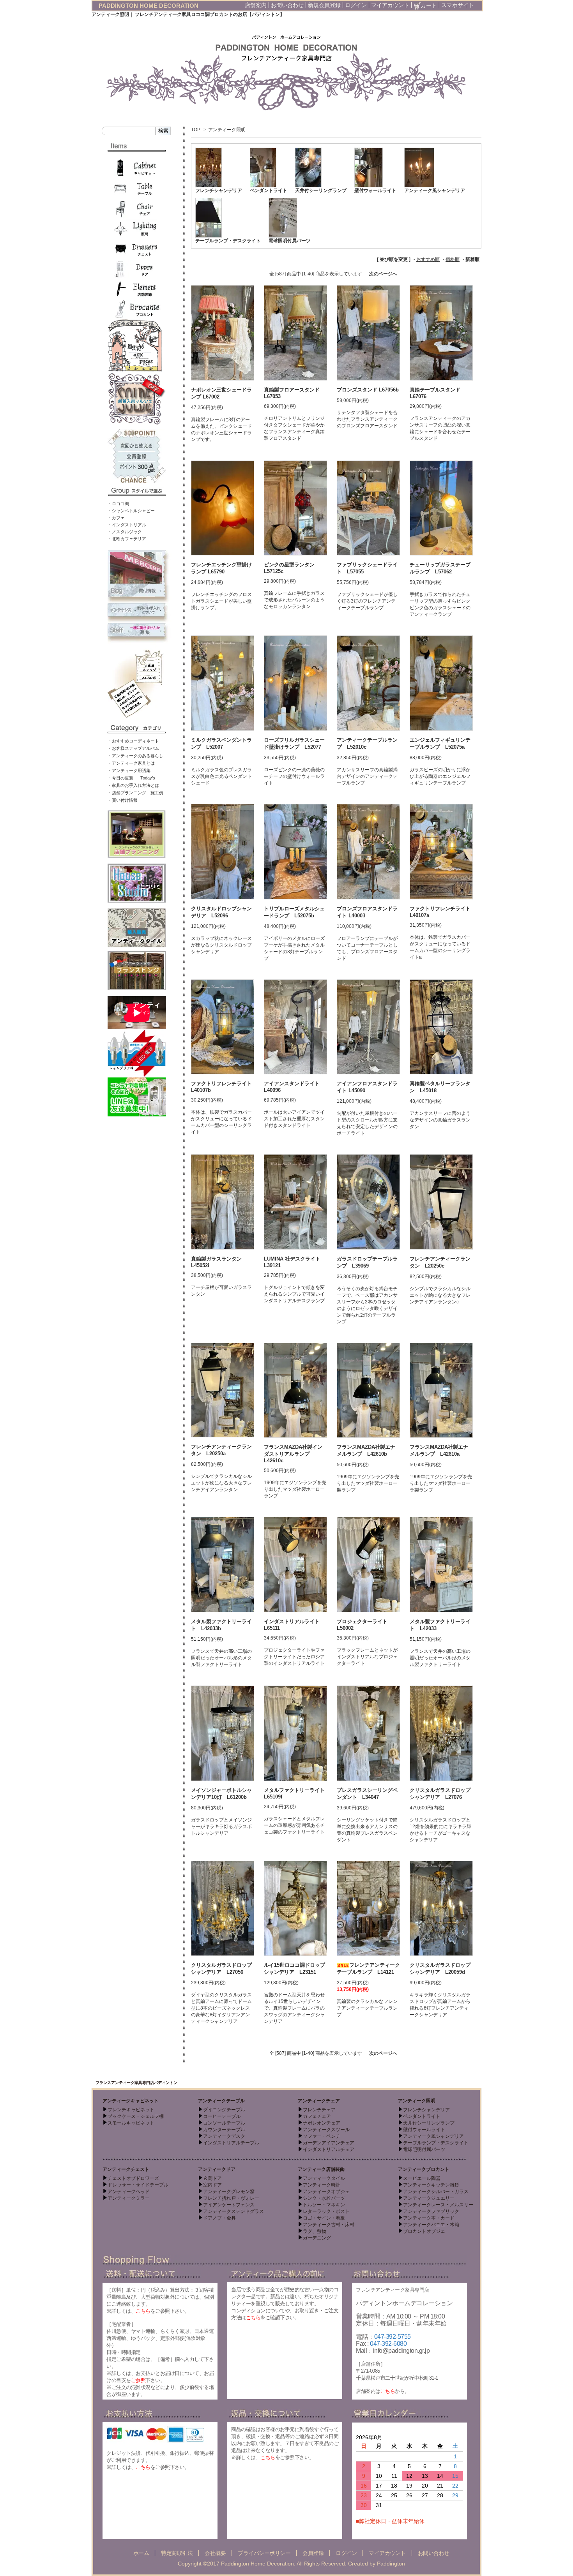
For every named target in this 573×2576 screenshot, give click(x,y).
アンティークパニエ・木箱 (431, 2225)
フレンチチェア (319, 2110)
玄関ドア (212, 2178)
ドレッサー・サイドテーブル (138, 2185)
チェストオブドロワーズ (133, 2178)
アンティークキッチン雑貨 (431, 2185)
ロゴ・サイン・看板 (324, 2218)
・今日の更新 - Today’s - (133, 778)
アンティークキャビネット (131, 2101)
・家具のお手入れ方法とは (133, 785)
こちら (143, 2311)
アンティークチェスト (126, 2169)
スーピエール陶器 (422, 2178)
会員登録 (313, 2553)
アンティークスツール (326, 2130)
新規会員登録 (324, 5)
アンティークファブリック (431, 2211)
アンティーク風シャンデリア (435, 190)
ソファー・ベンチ (322, 2136)
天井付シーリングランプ (321, 190)
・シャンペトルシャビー (131, 511)
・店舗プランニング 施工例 (135, 793)
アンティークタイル (324, 2178)
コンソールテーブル (224, 2123)
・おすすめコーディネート (133, 741)
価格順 (453, 259)
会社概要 (215, 2553)
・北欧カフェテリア (127, 539)
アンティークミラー (129, 2198)
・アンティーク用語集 (129, 771)
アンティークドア (217, 2169)
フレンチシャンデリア (219, 190)
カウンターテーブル (224, 2130)
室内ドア (212, 2185)
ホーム (141, 2553)
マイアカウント (390, 5)
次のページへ (383, 274)
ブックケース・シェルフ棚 (136, 2116)
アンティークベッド (129, 2192)
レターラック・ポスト (326, 2211)
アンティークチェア (319, 2101)
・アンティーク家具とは (131, 763)
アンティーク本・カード (429, 2218)
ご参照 (138, 2380)
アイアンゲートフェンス (229, 2205)
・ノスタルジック (125, 532)
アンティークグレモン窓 (229, 2192)
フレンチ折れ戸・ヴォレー (231, 2198)
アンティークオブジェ (326, 2192)
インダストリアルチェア (329, 2149)
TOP (196, 130)
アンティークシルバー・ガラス (436, 2192)
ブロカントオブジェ (424, 2231)
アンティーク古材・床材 (329, 2225)
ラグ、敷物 (315, 2231)
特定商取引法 (177, 2553)
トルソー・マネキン (324, 2205)
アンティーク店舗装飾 (321, 2169)
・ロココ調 (118, 504)
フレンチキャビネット (131, 2110)
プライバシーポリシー (264, 2553)
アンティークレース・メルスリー (438, 2205)
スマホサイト (458, 5)
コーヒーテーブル (222, 2116)
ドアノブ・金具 (219, 2218)
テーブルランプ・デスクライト (228, 241)
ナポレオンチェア (322, 2123)
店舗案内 (256, 5)
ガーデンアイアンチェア (329, 2143)
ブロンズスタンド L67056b (368, 390)
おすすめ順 (428, 259)
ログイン (356, 5)
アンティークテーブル (221, 2101)
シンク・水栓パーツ (324, 2198)
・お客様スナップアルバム (133, 748)
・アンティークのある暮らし (135, 756)
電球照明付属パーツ (290, 241)
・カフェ (116, 518)
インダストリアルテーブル (231, 2143)
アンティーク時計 (322, 2185)
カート (429, 5)
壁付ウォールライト (375, 190)
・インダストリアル (127, 525)
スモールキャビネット (131, 2123)
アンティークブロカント (424, 2169)
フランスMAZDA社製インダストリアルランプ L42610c (293, 1454)
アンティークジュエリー (429, 2198)
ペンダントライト (269, 190)
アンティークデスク (224, 2136)
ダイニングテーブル (224, 2110)
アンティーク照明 (227, 130)
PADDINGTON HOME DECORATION (149, 6)
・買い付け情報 (123, 800)
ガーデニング (317, 2238)
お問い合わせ (287, 5)
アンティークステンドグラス (233, 2211)
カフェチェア (317, 2116)
